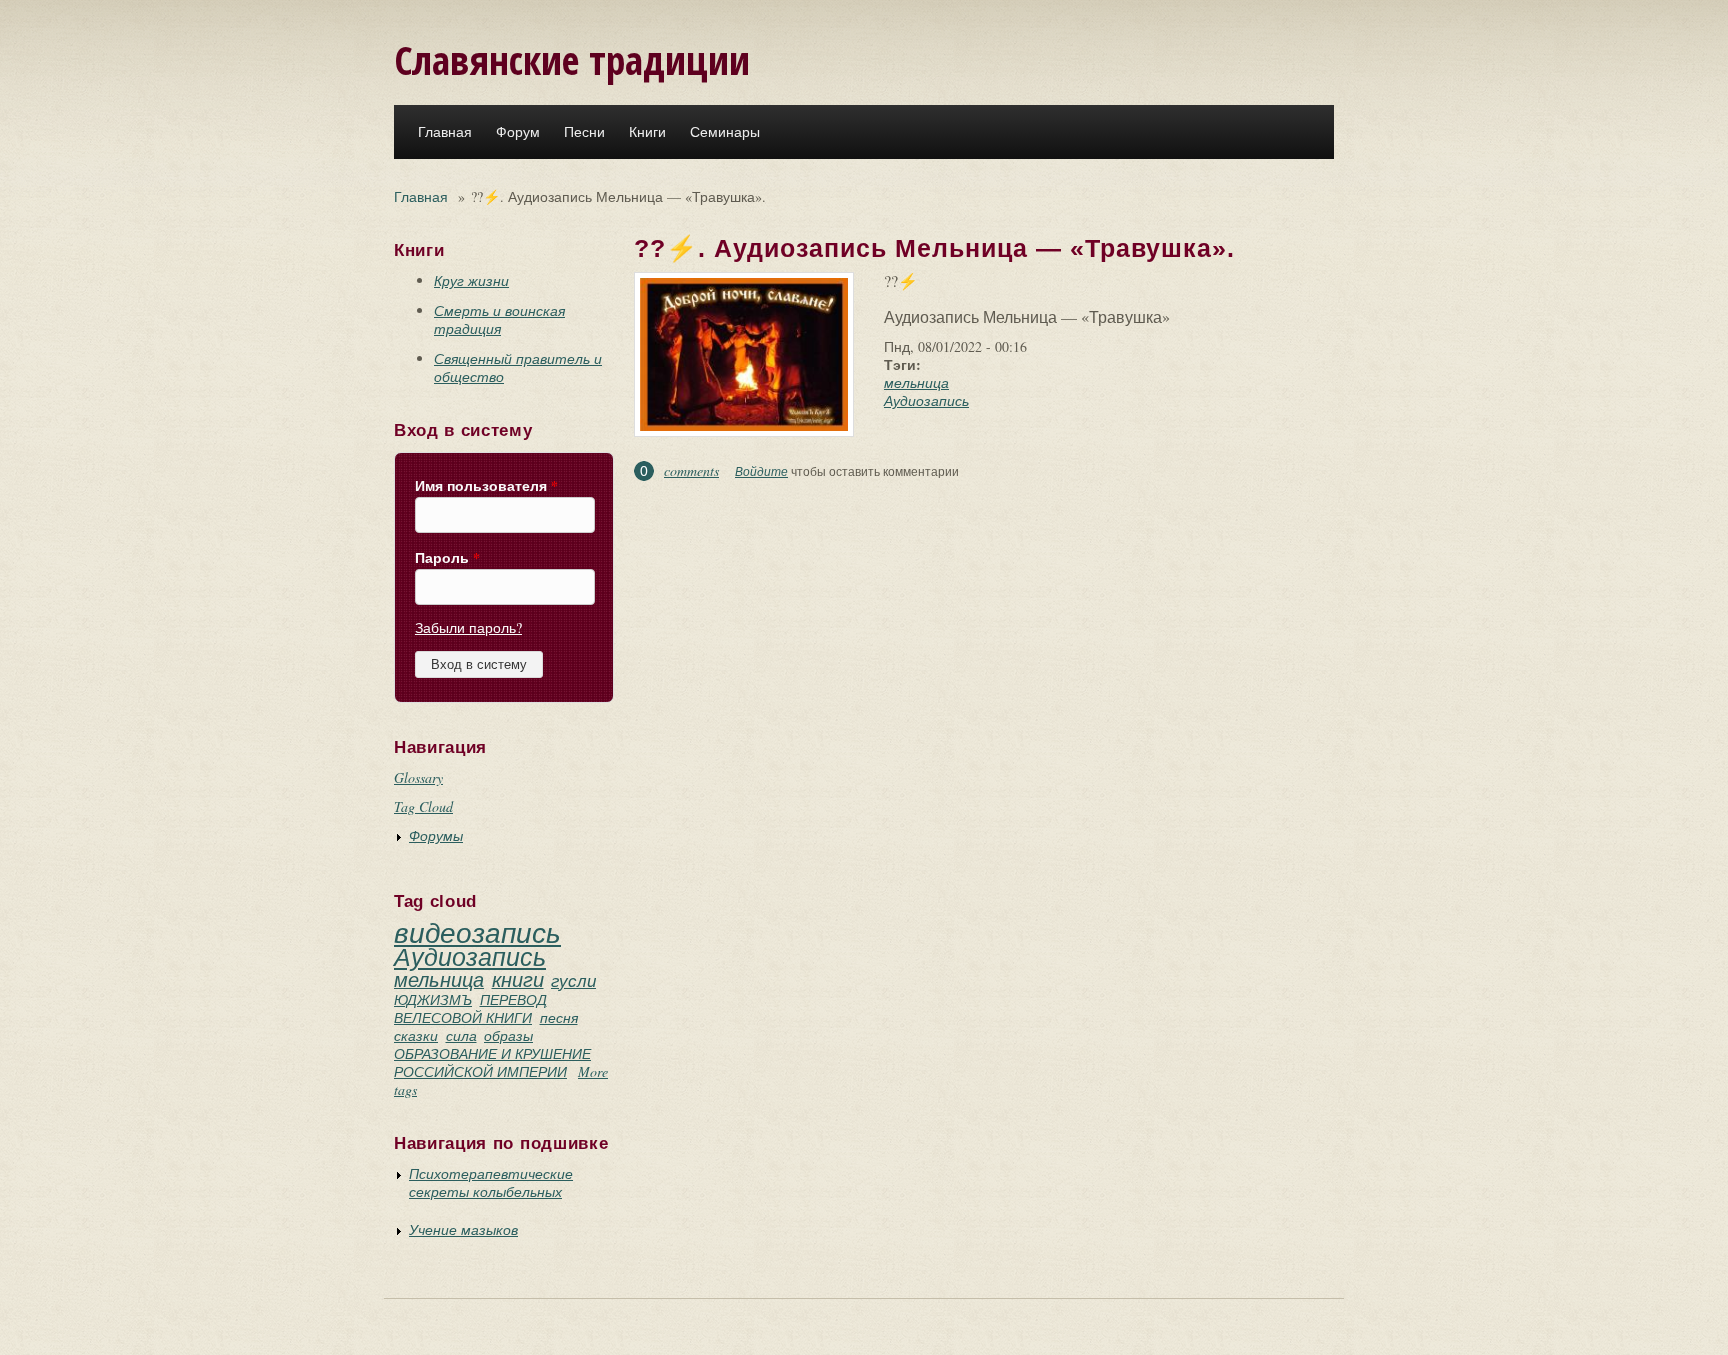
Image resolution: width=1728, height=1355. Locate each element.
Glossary (418, 777)
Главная (445, 132)
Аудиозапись (470, 956)
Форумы (436, 835)
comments (691, 470)
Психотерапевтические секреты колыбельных (491, 1182)
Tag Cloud (423, 806)
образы (508, 1035)
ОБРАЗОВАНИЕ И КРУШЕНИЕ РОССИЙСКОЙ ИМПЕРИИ (492, 1062)
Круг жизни (471, 280)
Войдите (761, 471)
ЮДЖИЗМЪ (433, 999)
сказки (416, 1035)
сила (461, 1035)
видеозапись (477, 932)
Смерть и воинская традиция (499, 319)
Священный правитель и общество (518, 367)
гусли (573, 980)
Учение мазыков (463, 1229)
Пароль (447, 558)
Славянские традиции (572, 59)
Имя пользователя (486, 486)
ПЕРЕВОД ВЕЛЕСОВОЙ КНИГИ (470, 1008)
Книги (647, 132)
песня (559, 1017)
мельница (439, 979)
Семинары (725, 132)
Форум (518, 132)
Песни (584, 132)
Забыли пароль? (468, 627)
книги (518, 979)
